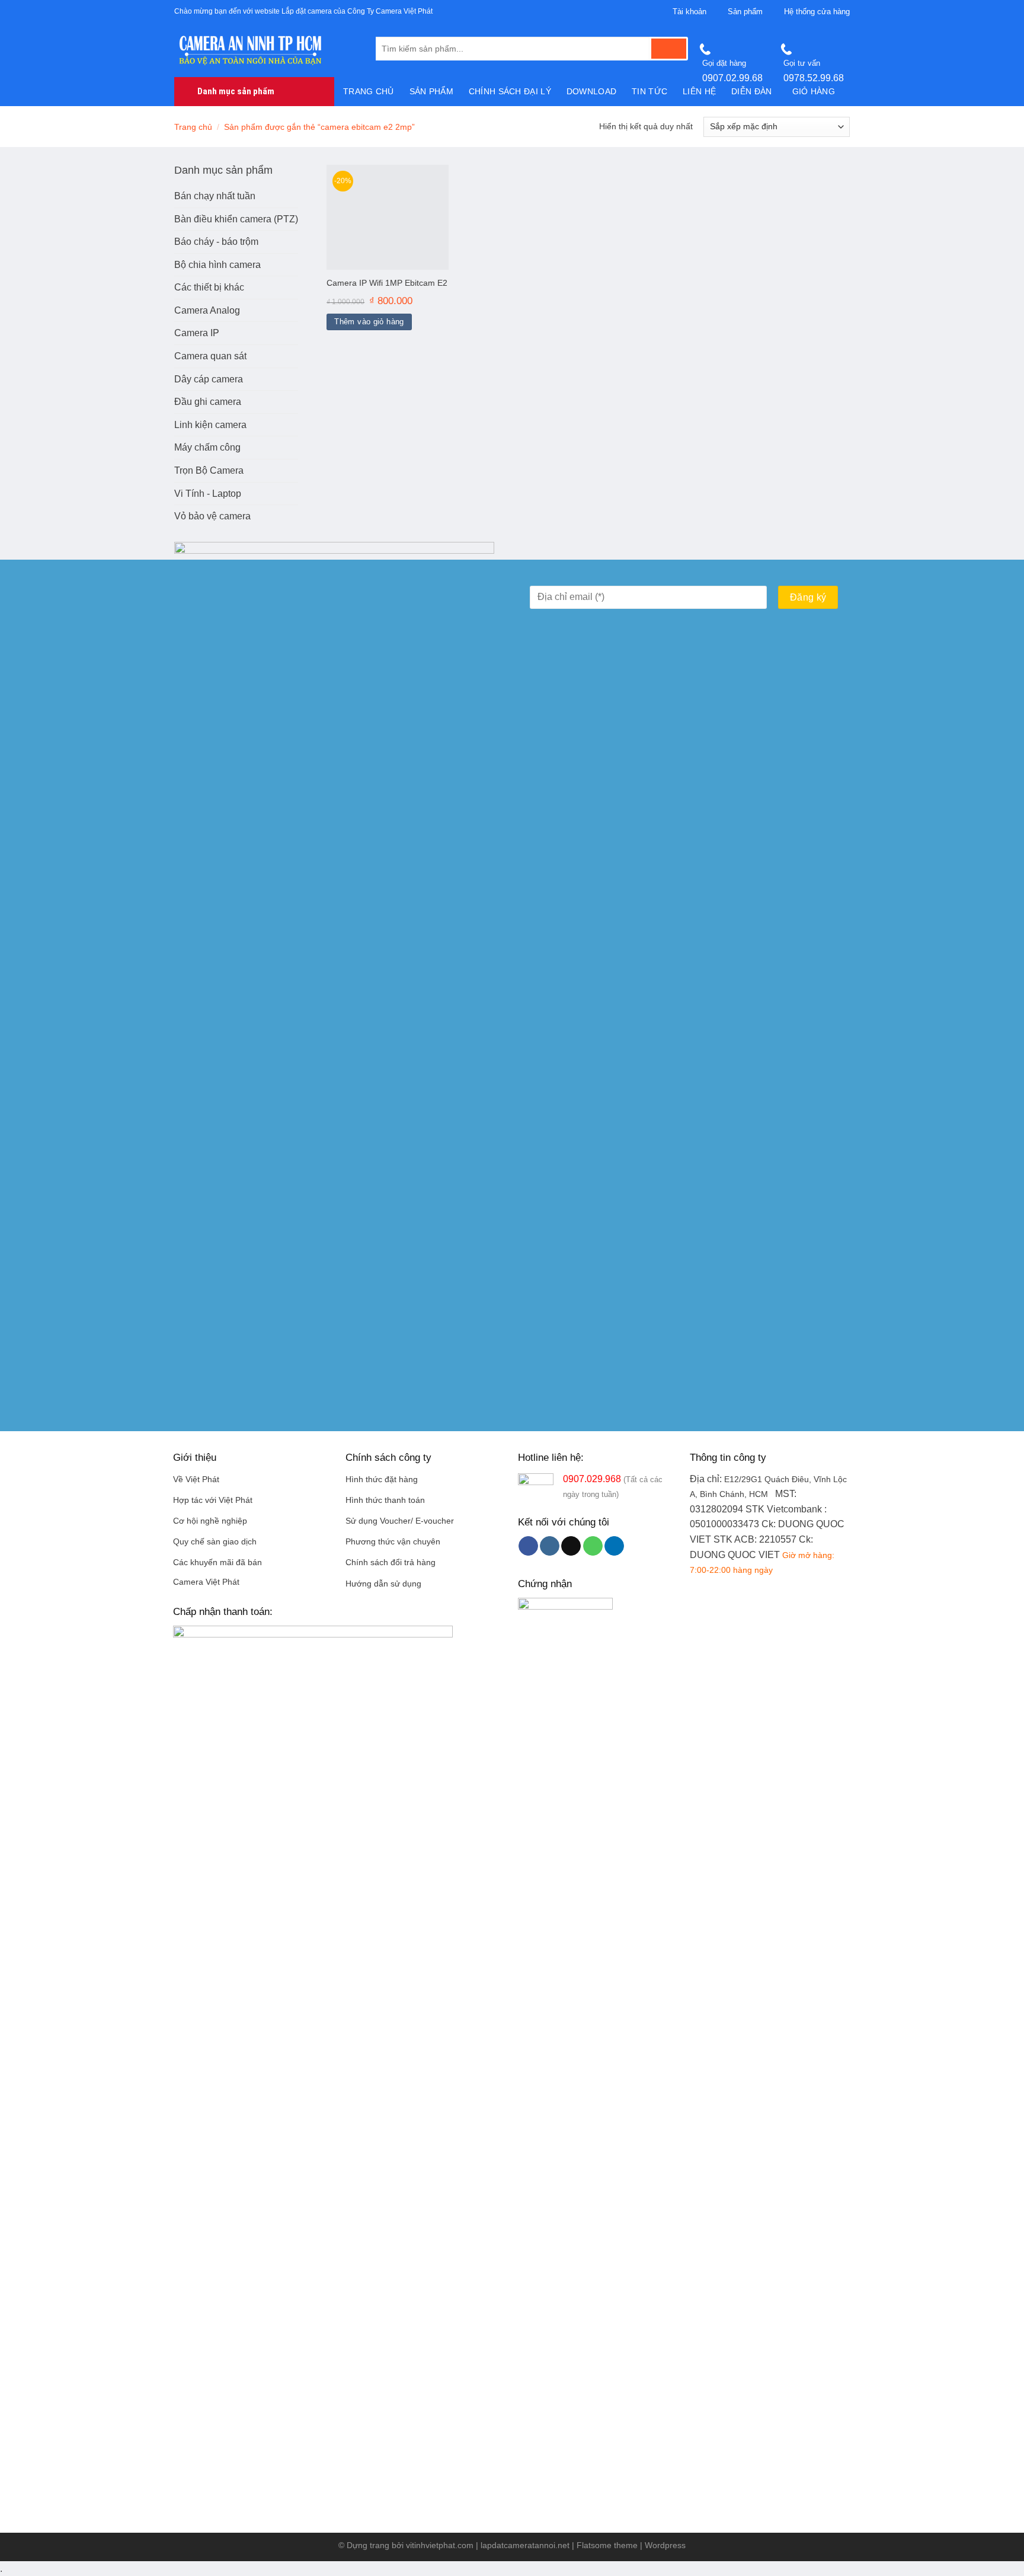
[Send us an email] (571, 1546)
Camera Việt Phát (206, 1582)
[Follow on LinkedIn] (614, 1546)
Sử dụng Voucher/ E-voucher (400, 1521)
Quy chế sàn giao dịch (215, 1542)
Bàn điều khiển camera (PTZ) (236, 219)
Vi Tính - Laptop (208, 494)
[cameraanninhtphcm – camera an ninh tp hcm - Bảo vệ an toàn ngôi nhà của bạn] (266, 50)
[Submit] (669, 49)
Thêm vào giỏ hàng (369, 322)
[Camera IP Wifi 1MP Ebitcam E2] (388, 217)
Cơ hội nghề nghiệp (210, 1521)
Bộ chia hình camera (217, 265)
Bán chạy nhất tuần (215, 196)
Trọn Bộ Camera (209, 470)
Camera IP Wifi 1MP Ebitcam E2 (387, 283)
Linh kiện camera (210, 425)
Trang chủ (369, 91)
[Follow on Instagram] (550, 1546)
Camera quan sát (210, 356)
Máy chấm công (207, 447)
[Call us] (593, 1546)
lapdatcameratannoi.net (525, 2545)
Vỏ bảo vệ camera (212, 516)
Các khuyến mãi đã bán (217, 1562)
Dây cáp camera (209, 379)
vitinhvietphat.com (440, 2545)
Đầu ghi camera (208, 402)
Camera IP (197, 333)
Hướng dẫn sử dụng (383, 1584)
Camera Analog (207, 310)
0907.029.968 (592, 1479)
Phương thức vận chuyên (393, 1542)
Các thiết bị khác (209, 287)
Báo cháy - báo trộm (216, 242)
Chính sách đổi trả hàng (391, 1562)
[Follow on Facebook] (528, 1546)
